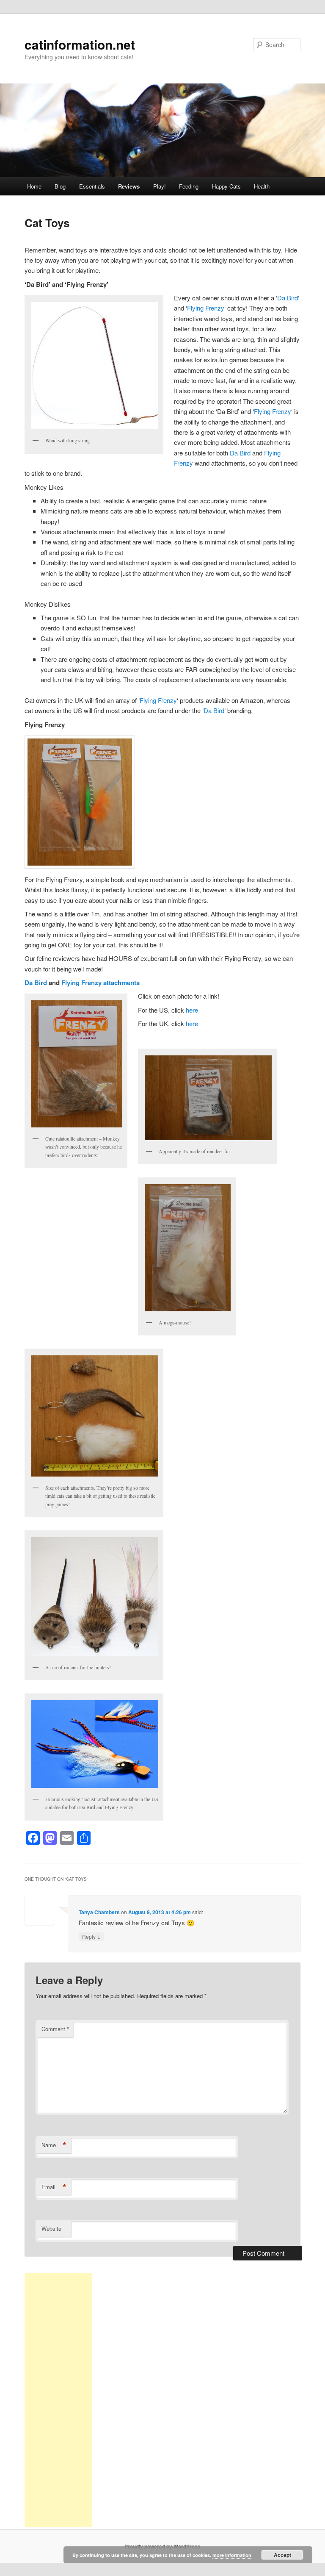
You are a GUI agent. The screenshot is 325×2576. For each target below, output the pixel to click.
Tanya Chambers (99, 1912)
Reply (91, 1936)
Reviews (129, 186)
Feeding (189, 186)
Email (54, 2187)
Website (51, 2228)
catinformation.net (80, 44)
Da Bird (288, 298)
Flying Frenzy (206, 308)
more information (232, 2555)
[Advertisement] (58, 2400)
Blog (60, 186)
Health (262, 186)
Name (54, 2145)
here (192, 1010)
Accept (282, 2555)
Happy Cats (226, 186)
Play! (160, 186)
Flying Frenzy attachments (101, 983)
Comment (55, 2029)
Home (34, 186)
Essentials (92, 186)
